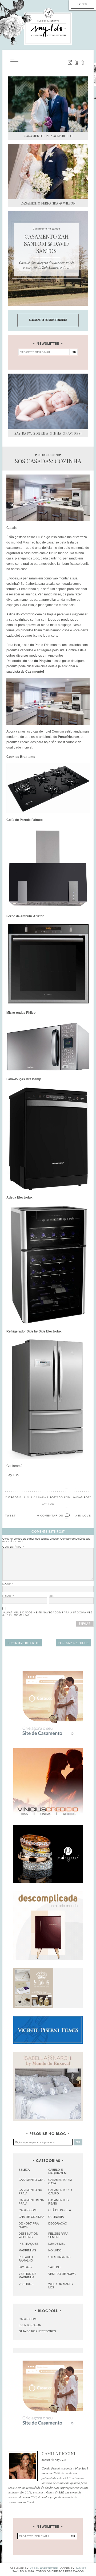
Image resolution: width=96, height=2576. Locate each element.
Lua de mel (57, 2244)
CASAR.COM (27, 2319)
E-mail (8, 1596)
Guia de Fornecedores (37, 2331)
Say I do (54, 2267)
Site (51, 1596)
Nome (8, 1584)
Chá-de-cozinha (31, 2217)
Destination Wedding (28, 2235)
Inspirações (29, 2244)
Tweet (10, 1516)
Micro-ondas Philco (21, 1013)
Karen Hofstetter (44, 2568)
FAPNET (81, 2568)
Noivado (55, 2250)
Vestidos (26, 2284)
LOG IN (82, 4)
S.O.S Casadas (36, 1497)
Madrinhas (27, 2250)
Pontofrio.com (31, 614)
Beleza (24, 2170)
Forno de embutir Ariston (25, 916)
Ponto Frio (43, 645)
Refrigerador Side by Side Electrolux (34, 1331)
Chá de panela (60, 2210)
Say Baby (25, 2267)
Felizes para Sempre (58, 2235)
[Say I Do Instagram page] (70, 62)
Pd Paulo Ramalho (26, 2259)
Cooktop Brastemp (21, 757)
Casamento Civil (32, 2180)
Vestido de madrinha (27, 2276)
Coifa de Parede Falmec (25, 820)
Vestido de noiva (62, 2274)
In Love (85, 1516)
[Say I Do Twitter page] (77, 62)
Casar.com (27, 2210)
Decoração (58, 2223)
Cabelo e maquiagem (57, 2171)
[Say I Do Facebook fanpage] (83, 62)
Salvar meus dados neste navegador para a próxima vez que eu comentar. (47, 1614)
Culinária (56, 2217)
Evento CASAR (30, 2325)
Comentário (13, 1547)
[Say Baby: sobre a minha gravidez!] (48, 401)
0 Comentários (50, 1516)
